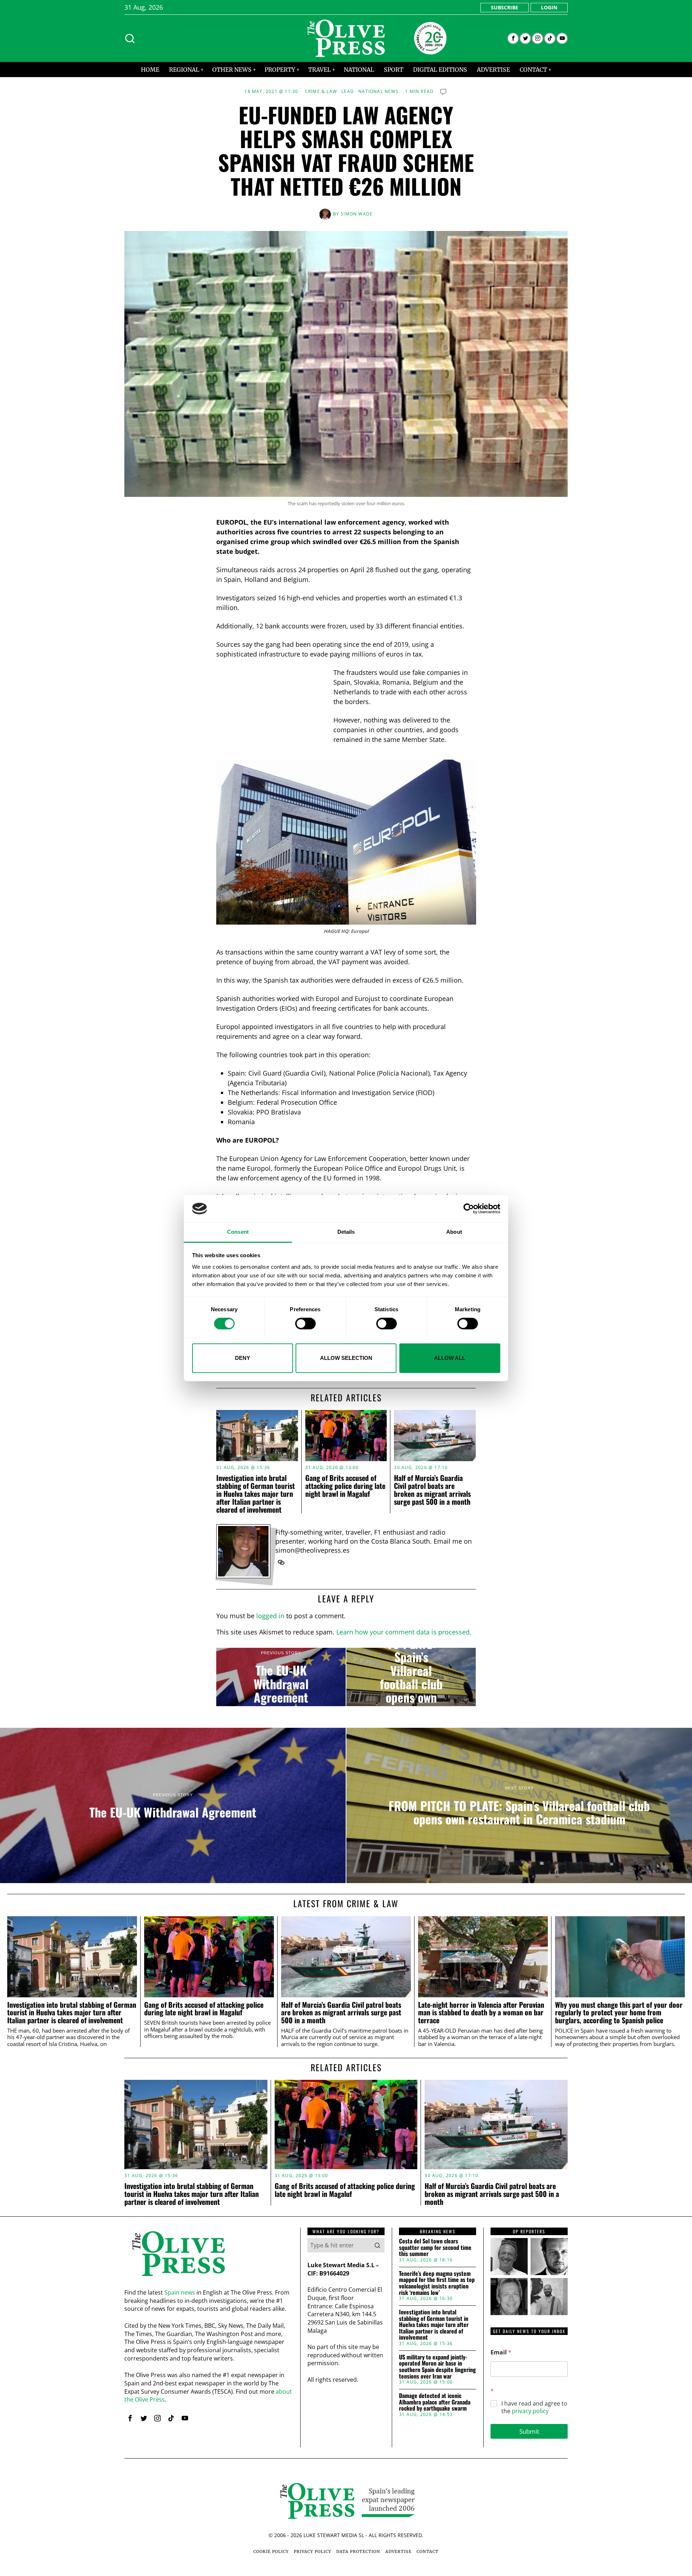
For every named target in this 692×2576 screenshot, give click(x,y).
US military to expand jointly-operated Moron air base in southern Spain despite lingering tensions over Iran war (437, 2367)
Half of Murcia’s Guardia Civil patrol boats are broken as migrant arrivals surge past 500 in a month (432, 1490)
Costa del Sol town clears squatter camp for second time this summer (435, 2248)
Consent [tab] (238, 1232)
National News (378, 92)
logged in (270, 1616)
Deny (243, 1358)
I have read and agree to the (534, 2407)
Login (549, 7)
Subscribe (505, 7)
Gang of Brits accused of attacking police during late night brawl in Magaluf (345, 1486)
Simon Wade (357, 214)
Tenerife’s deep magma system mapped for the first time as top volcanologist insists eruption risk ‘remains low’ (437, 2283)
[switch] (305, 1323)
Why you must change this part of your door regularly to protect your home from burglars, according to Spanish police (619, 2013)
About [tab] (454, 1232)
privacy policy (530, 2411)
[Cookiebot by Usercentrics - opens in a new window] (469, 1209)
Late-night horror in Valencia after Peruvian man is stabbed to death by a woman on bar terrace (481, 2013)
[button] (377, 2245)
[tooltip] (513, 38)
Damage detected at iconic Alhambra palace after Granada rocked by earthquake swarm (435, 2402)
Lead (348, 92)
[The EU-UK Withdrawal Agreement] (281, 1677)
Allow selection (346, 1358)
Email (501, 2352)
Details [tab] (346, 1232)
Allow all (450, 1358)
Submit (529, 2431)
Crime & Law (321, 92)
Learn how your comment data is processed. (404, 1632)
